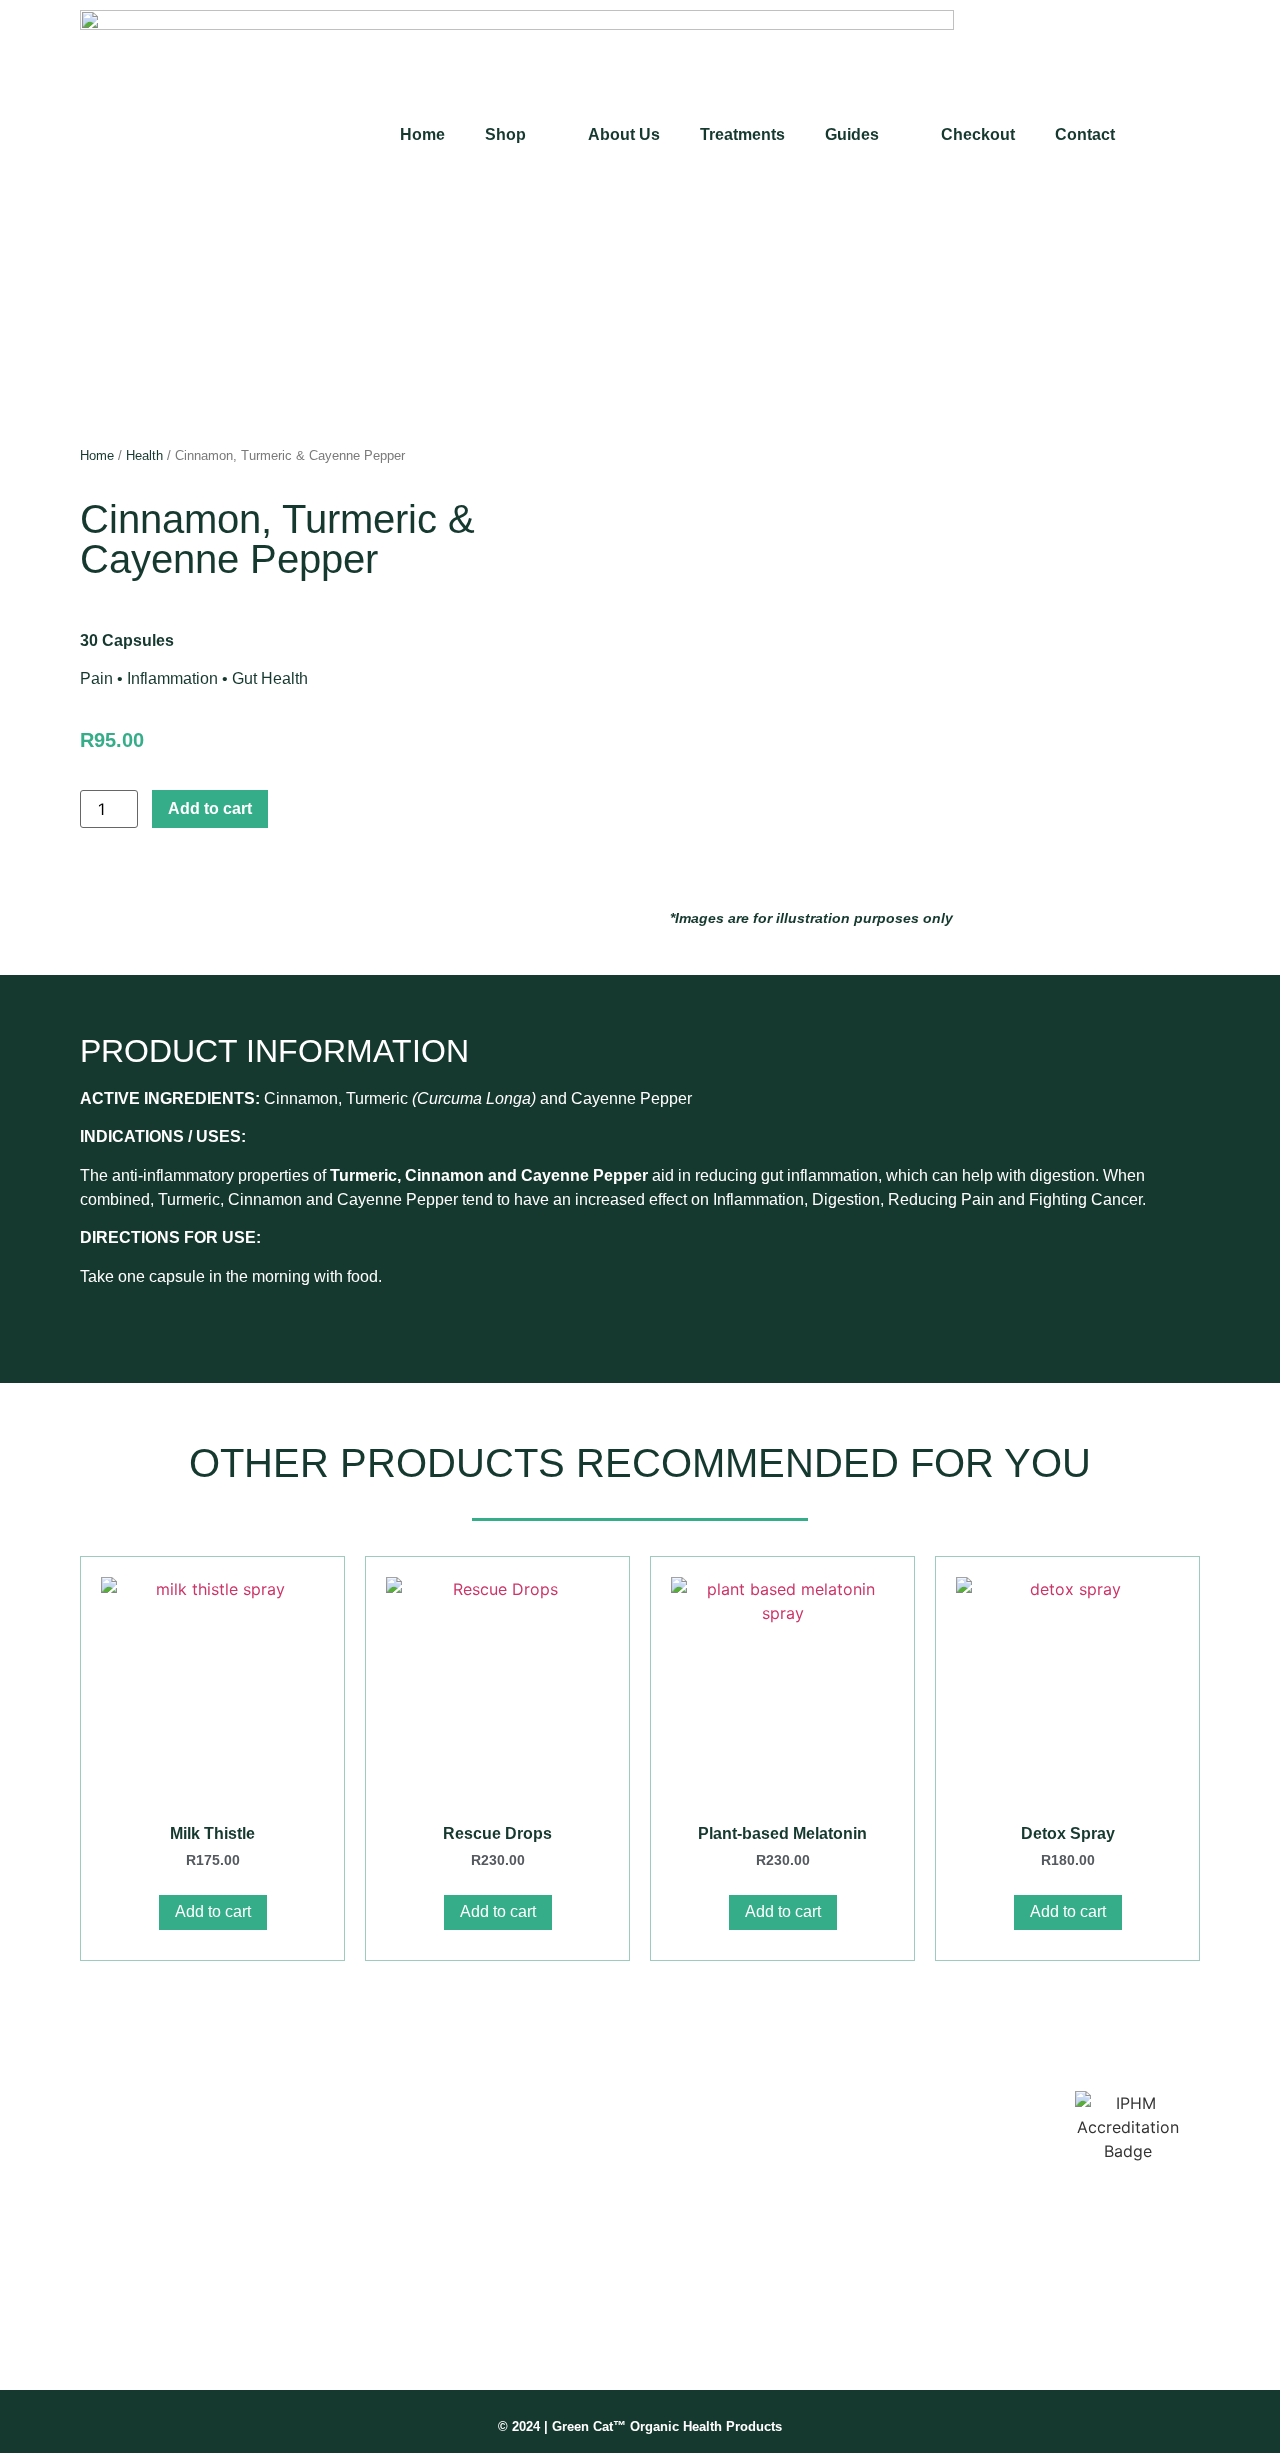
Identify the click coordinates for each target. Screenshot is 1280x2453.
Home (422, 134)
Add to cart (210, 808)
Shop (505, 134)
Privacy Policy (824, 2212)
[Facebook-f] (100, 2330)
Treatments (742, 134)
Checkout (978, 134)
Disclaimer (812, 2148)
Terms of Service (833, 2180)
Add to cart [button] (213, 1911)
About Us (624, 134)
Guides (852, 134)
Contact (1085, 134)
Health (144, 455)
